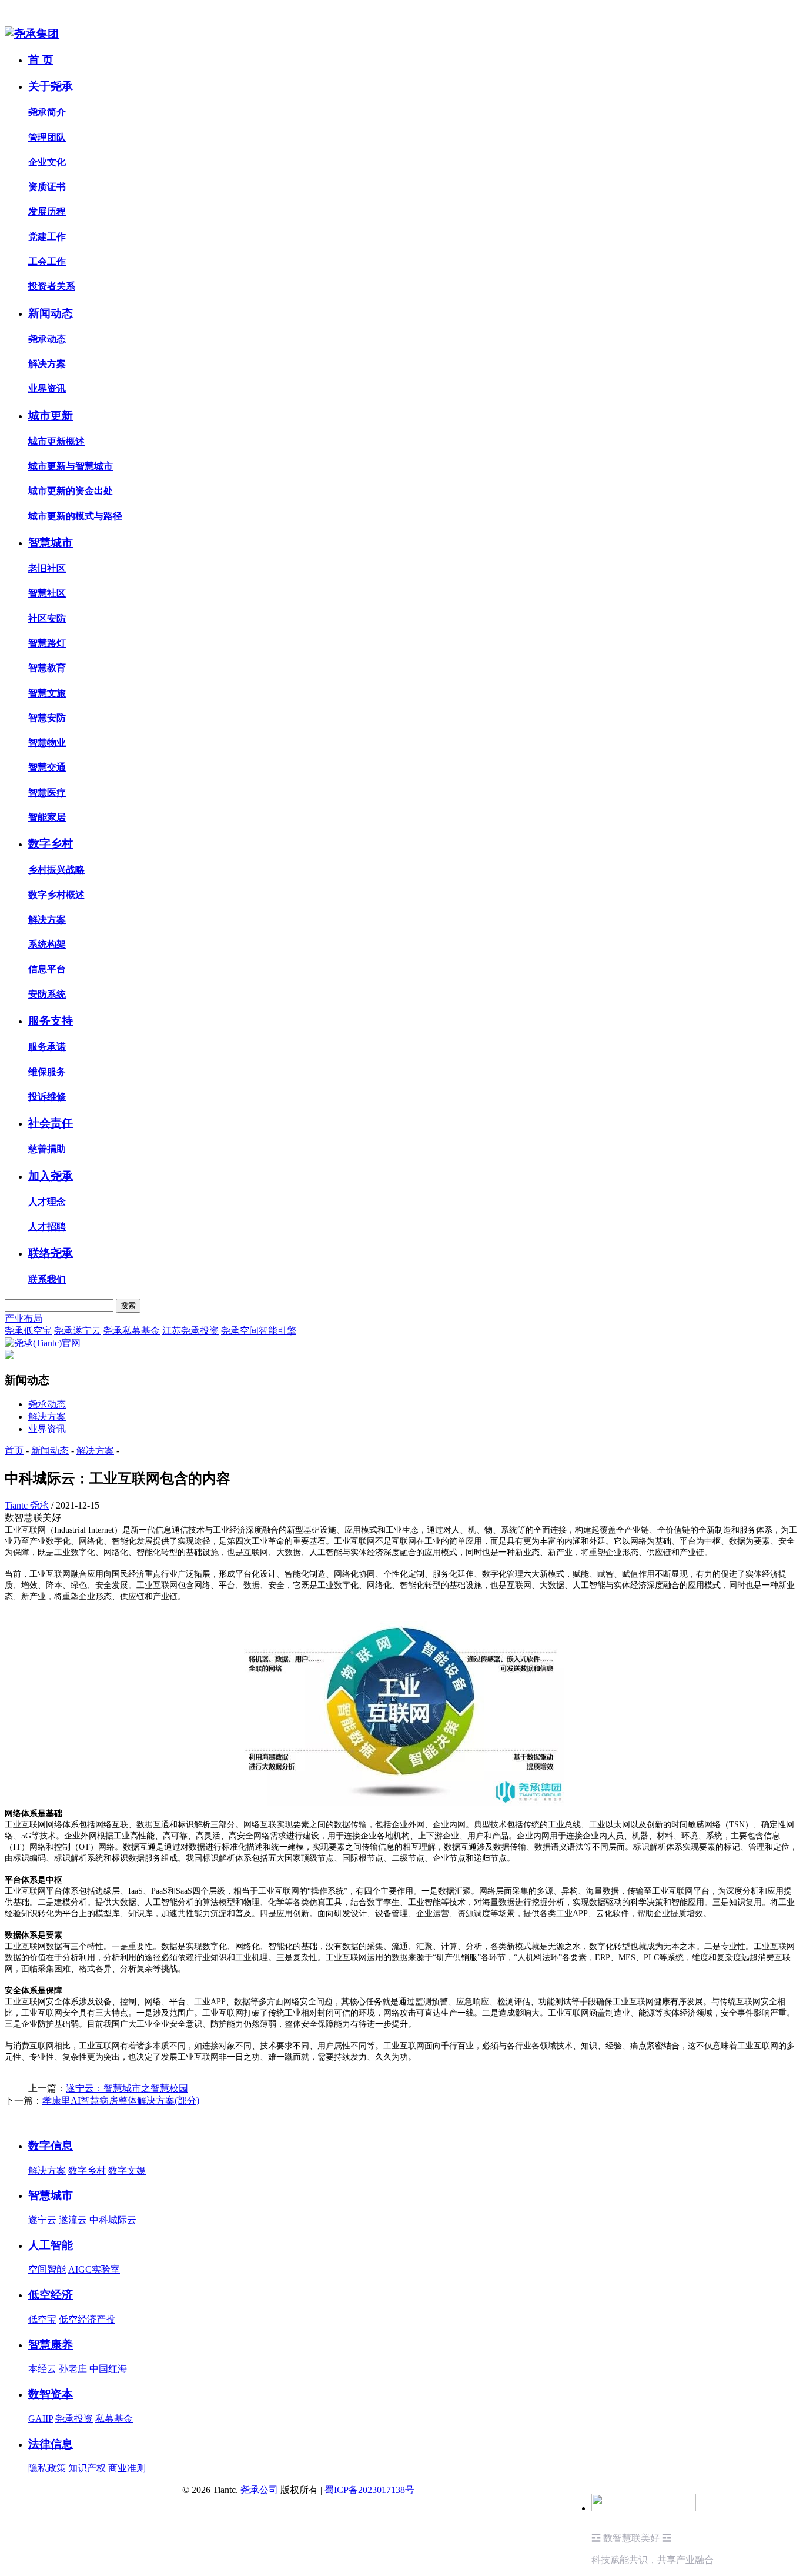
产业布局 (24, 1318)
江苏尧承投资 (190, 1331)
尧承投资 (74, 2419)
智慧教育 (47, 668)
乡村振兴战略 (56, 870)
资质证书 (47, 187)
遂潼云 (73, 2220)
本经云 (42, 2369)
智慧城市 (51, 543)
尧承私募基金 (132, 1331)
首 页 (41, 60)
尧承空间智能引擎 (259, 1331)
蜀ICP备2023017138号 (369, 2490)
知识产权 (87, 2468)
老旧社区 (47, 568)
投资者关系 (52, 286)
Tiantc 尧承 (27, 1505)
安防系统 (47, 994)
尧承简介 (47, 112)
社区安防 (47, 618)
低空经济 (51, 2295)
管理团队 (47, 137)
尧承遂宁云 (78, 1331)
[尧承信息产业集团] (32, 34)
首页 (14, 1451)
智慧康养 (51, 2345)
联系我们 (47, 1279)
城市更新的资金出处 (71, 491)
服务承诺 (47, 1047)
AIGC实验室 (94, 2269)
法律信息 (51, 2444)
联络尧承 (51, 1253)
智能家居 (47, 817)
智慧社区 (47, 593)
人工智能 (51, 2245)
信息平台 (47, 969)
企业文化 (47, 162)
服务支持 (51, 1021)
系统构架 (47, 944)
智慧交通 (47, 767)
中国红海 (108, 2369)
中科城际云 (113, 2220)
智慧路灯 (47, 643)
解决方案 (47, 364)
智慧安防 (47, 718)
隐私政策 (47, 2468)
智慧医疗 (47, 793)
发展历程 (47, 211)
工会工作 (47, 261)
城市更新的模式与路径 (75, 516)
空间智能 (47, 2269)
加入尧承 (51, 1176)
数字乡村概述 (56, 895)
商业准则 (127, 2468)
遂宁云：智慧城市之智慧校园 (127, 2088)
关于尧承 (51, 86)
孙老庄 (73, 2369)
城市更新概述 (56, 441)
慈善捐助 (47, 1149)
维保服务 (47, 1072)
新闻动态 (51, 313)
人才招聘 (47, 1227)
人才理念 (47, 1202)
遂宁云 (42, 2220)
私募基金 (114, 2419)
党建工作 (47, 237)
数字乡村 (51, 844)
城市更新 (51, 416)
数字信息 (51, 2146)
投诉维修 (47, 1097)
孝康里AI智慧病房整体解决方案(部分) (121, 2100)
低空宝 (42, 2319)
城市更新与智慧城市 (71, 466)
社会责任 (51, 1123)
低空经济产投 (87, 2319)
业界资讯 (47, 388)
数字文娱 (127, 2170)
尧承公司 (259, 2490)
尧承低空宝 (28, 1331)
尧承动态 (47, 339)
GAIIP (41, 2419)
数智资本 (51, 2394)
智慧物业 (47, 743)
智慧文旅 (47, 693)
